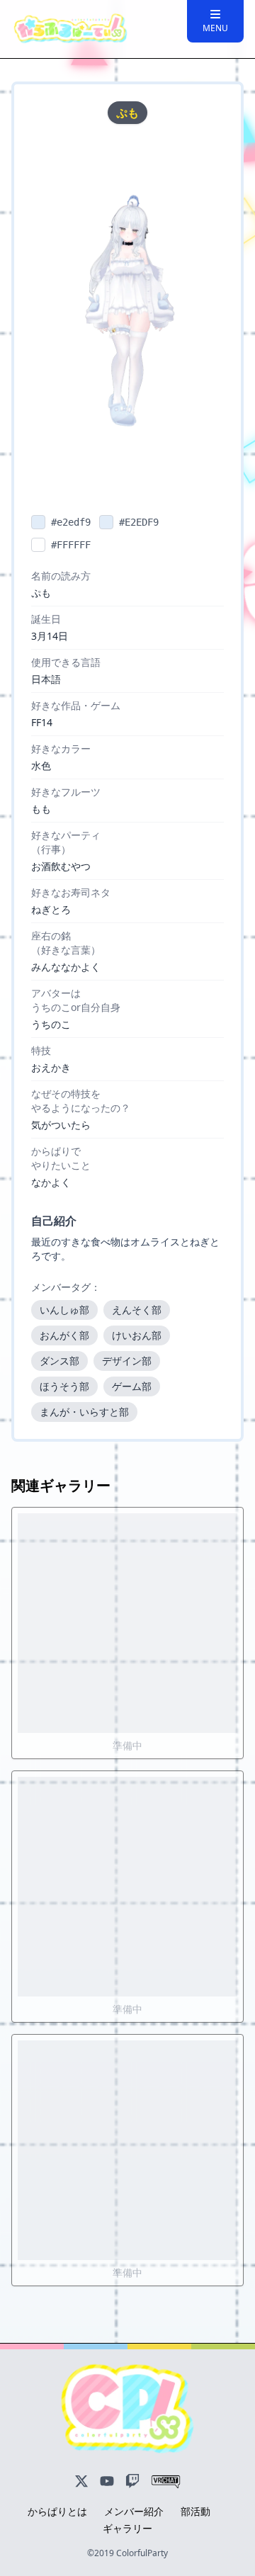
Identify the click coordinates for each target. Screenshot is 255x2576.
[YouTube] (107, 2482)
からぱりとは (57, 2511)
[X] (81, 2482)
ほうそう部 (64, 1386)
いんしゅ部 (64, 1310)
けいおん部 (137, 1335)
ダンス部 (59, 1361)
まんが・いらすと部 (84, 1412)
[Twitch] (132, 2482)
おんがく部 (64, 1335)
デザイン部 (127, 1361)
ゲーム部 (132, 1386)
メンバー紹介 (134, 2511)
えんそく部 (137, 1310)
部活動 (195, 2511)
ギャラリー (127, 2528)
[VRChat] (166, 2482)
